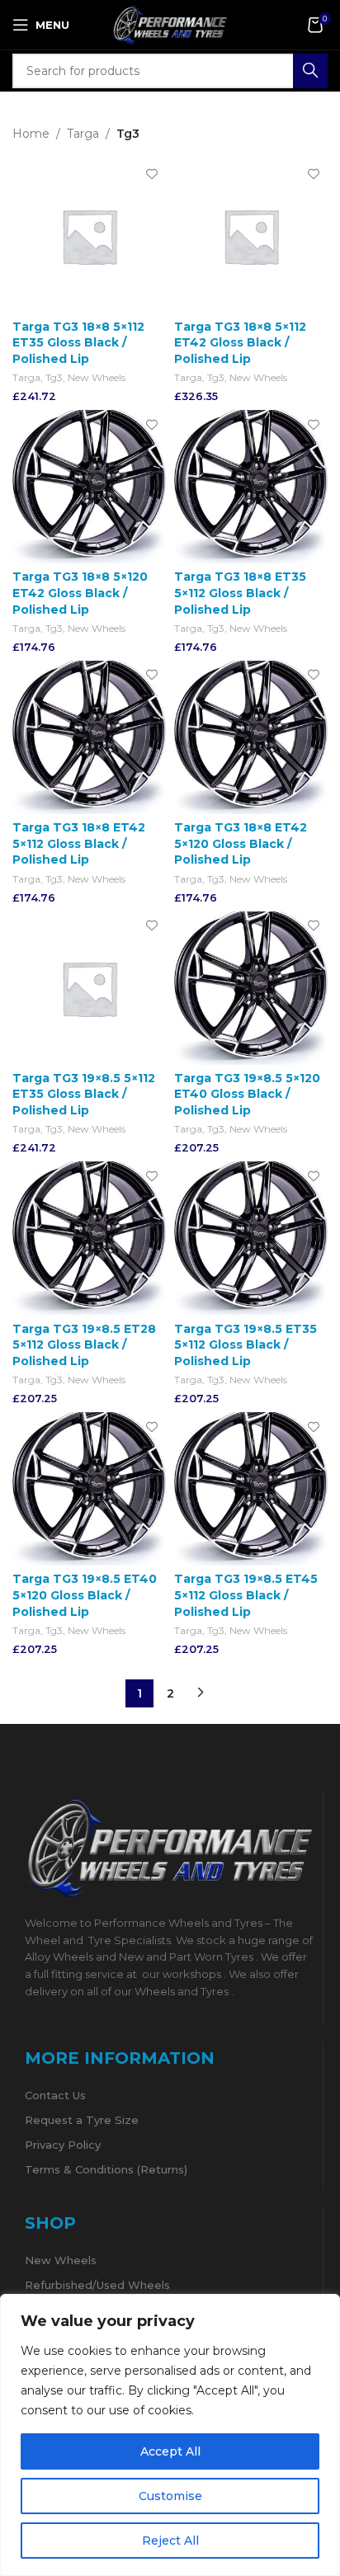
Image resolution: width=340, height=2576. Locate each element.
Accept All (170, 2451)
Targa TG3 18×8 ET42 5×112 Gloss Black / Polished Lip (79, 843)
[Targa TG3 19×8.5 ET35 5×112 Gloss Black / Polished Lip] (251, 1238)
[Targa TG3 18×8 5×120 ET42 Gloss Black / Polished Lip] (89, 487)
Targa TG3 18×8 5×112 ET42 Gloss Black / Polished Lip (240, 343)
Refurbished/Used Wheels (97, 2285)
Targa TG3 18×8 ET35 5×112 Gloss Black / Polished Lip (240, 593)
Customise (170, 2496)
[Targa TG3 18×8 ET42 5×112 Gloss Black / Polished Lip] (89, 737)
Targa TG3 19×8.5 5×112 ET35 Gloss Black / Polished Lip (84, 1094)
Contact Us (55, 2095)
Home (31, 134)
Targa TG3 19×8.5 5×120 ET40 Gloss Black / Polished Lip (247, 1094)
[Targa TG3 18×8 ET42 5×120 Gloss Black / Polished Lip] (251, 737)
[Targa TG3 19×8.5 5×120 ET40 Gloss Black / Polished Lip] (251, 988)
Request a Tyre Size (82, 2120)
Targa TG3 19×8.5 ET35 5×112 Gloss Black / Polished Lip (246, 1345)
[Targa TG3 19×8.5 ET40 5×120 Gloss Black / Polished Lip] (89, 1489)
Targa (83, 134)
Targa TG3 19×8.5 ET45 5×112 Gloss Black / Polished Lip (246, 1595)
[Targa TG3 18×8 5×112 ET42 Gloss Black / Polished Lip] (251, 236)
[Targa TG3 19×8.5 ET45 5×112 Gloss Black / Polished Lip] (251, 1489)
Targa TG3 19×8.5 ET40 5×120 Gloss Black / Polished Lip (85, 1595)
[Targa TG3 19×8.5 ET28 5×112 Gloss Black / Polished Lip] (89, 1238)
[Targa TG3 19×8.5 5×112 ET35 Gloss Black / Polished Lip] (89, 988)
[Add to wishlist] (151, 174)
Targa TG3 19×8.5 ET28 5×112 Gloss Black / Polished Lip (84, 1345)
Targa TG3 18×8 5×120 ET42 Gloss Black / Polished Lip (80, 593)
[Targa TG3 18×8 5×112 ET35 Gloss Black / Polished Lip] (89, 236)
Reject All (170, 2541)
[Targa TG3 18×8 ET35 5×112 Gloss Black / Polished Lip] (251, 487)
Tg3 (54, 377)
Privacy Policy (63, 2145)
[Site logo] (170, 24)
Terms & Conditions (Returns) (106, 2169)
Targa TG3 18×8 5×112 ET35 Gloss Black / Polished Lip (78, 343)
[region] (170, 2435)
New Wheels (97, 377)
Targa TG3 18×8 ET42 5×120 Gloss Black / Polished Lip (241, 843)
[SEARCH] (310, 71)
